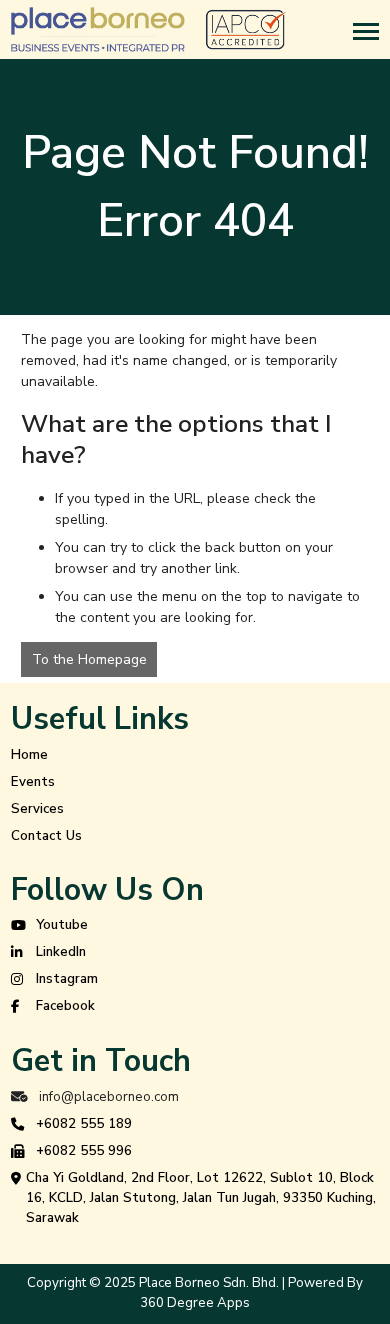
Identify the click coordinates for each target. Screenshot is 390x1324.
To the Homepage (89, 659)
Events (33, 782)
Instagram (67, 979)
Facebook (65, 1006)
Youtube (62, 925)
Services (37, 809)
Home (29, 755)
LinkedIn (61, 952)
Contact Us (46, 836)
